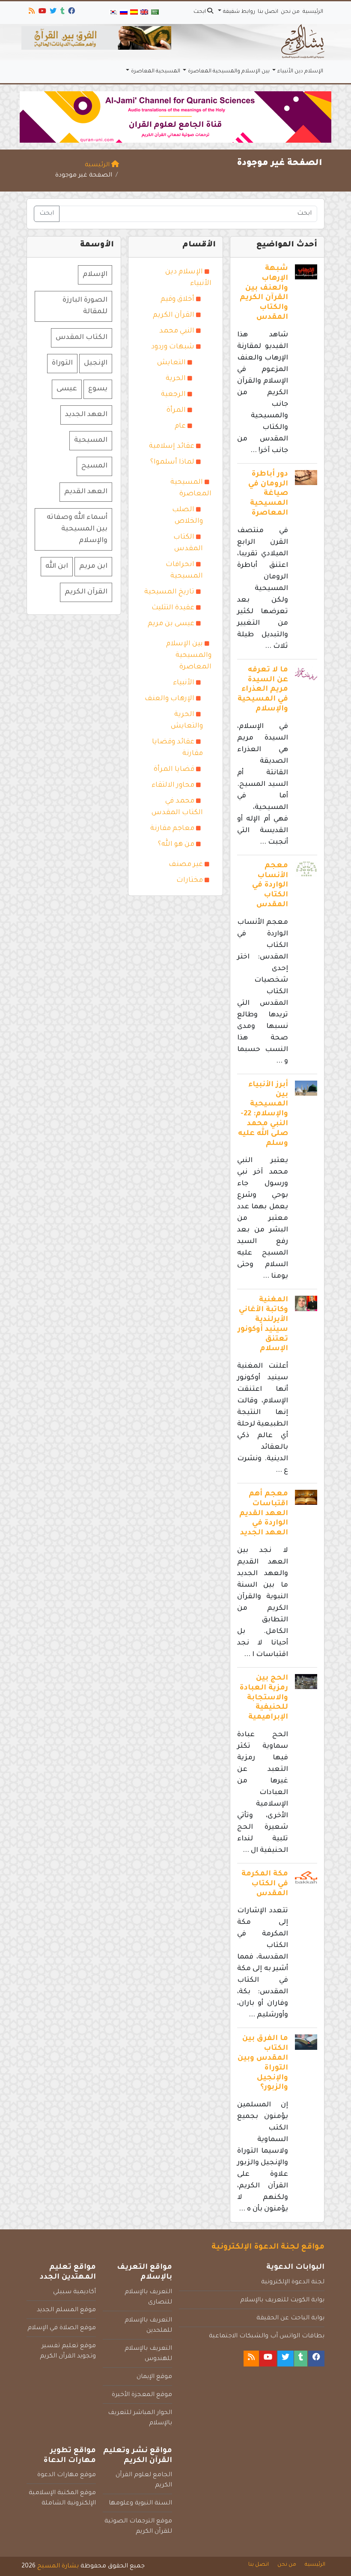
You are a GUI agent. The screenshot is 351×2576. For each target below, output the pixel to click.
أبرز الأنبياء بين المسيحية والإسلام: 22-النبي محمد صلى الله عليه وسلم (263, 1114)
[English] (144, 13)
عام (180, 426)
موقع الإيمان (154, 2377)
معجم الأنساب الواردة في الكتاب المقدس (270, 886)
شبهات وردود (173, 347)
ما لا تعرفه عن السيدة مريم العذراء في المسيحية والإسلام (263, 690)
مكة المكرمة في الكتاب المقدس (265, 1884)
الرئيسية (313, 12)
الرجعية (173, 395)
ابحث (200, 12)
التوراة (62, 363)
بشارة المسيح (58, 2567)
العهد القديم (86, 492)
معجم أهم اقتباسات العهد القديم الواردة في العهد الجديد (264, 1514)
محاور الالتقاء (173, 785)
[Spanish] (134, 13)
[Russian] (123, 13)
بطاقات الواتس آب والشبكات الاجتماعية (267, 2336)
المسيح (94, 466)
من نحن (290, 12)
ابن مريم (93, 566)
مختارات (190, 881)
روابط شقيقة (239, 12)
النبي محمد (177, 331)
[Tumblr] (62, 12)
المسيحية (91, 440)
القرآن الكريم (174, 315)
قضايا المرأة (174, 770)
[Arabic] (155, 13)
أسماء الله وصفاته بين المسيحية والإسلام (77, 529)
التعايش (171, 363)
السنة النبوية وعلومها (140, 2504)
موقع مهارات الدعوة (67, 2475)
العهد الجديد (86, 415)
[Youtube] (42, 12)
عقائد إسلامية (172, 446)
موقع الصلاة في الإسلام (62, 2328)
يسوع (98, 389)
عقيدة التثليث (173, 608)
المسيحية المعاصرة (156, 72)
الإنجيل (96, 363)
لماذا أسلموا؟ (172, 462)
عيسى (67, 389)
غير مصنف (186, 865)
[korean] (113, 13)
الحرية (176, 379)
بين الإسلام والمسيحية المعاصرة (229, 72)
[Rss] (31, 12)
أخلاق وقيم (177, 300)
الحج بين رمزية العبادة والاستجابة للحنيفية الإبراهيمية (264, 1698)
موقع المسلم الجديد (66, 2310)
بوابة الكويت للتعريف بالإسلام (282, 2300)
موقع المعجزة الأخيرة (142, 2395)
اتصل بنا (268, 12)
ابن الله (57, 566)
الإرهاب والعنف (170, 699)
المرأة (176, 410)
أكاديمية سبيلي (74, 2292)
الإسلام (95, 275)
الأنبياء (184, 683)
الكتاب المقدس (82, 338)
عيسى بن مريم (171, 624)
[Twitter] (52, 12)
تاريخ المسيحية (169, 592)
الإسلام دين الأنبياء (300, 72)
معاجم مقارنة (172, 829)
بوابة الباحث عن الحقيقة (290, 2318)
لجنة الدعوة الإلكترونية (293, 2282)
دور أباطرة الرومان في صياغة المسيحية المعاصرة (268, 494)
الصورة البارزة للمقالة (85, 306)
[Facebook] (71, 12)
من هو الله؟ (176, 845)
